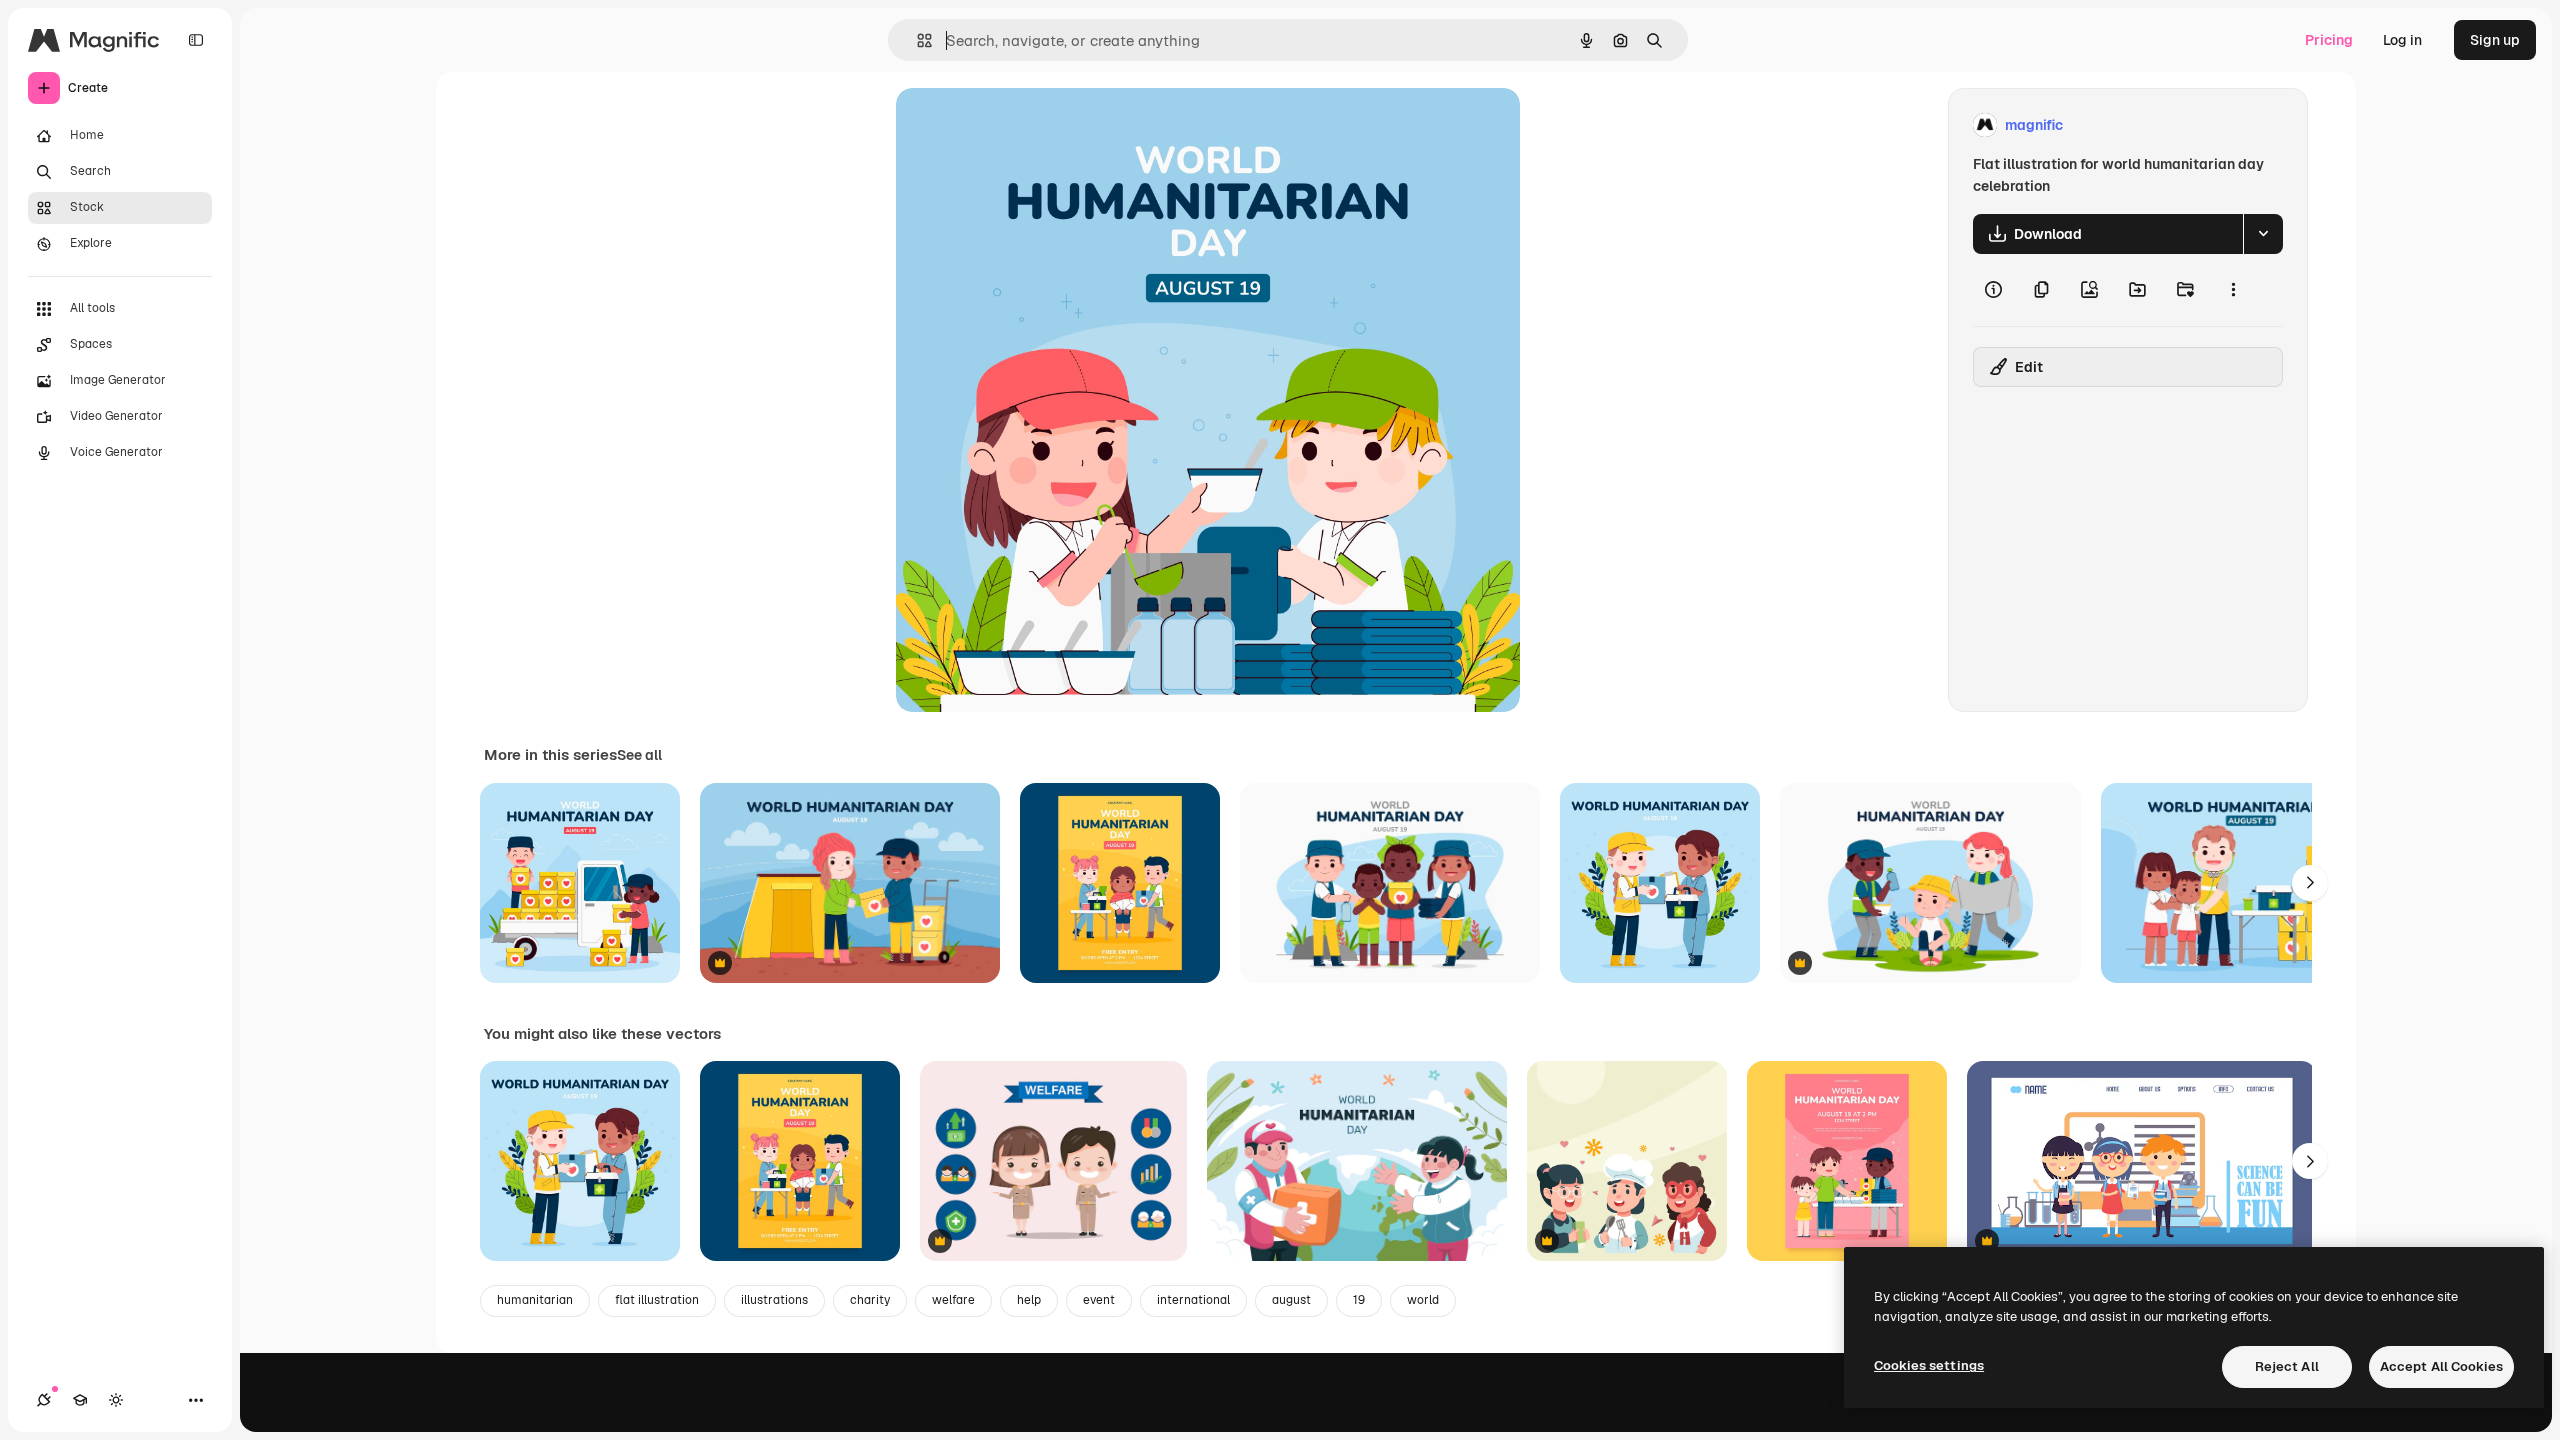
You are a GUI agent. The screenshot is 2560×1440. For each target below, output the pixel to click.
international (1193, 1300)
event (1099, 1300)
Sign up (2495, 40)
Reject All (2287, 1366)
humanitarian (535, 1300)
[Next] (2310, 883)
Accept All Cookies (2441, 1366)
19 (1359, 1300)
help (1029, 1300)
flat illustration (657, 1300)
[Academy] (80, 1400)
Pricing (2329, 40)
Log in (2402, 40)
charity (870, 1300)
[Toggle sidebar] (196, 40)
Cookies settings (1929, 1365)
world (1423, 1300)
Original (1024, 125)
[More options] (2233, 290)
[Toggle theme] (116, 1400)
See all (639, 755)
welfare (953, 1300)
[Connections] (44, 1400)
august (1291, 1300)
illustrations (774, 1300)
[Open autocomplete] (916, 40)
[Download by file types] (2263, 234)
